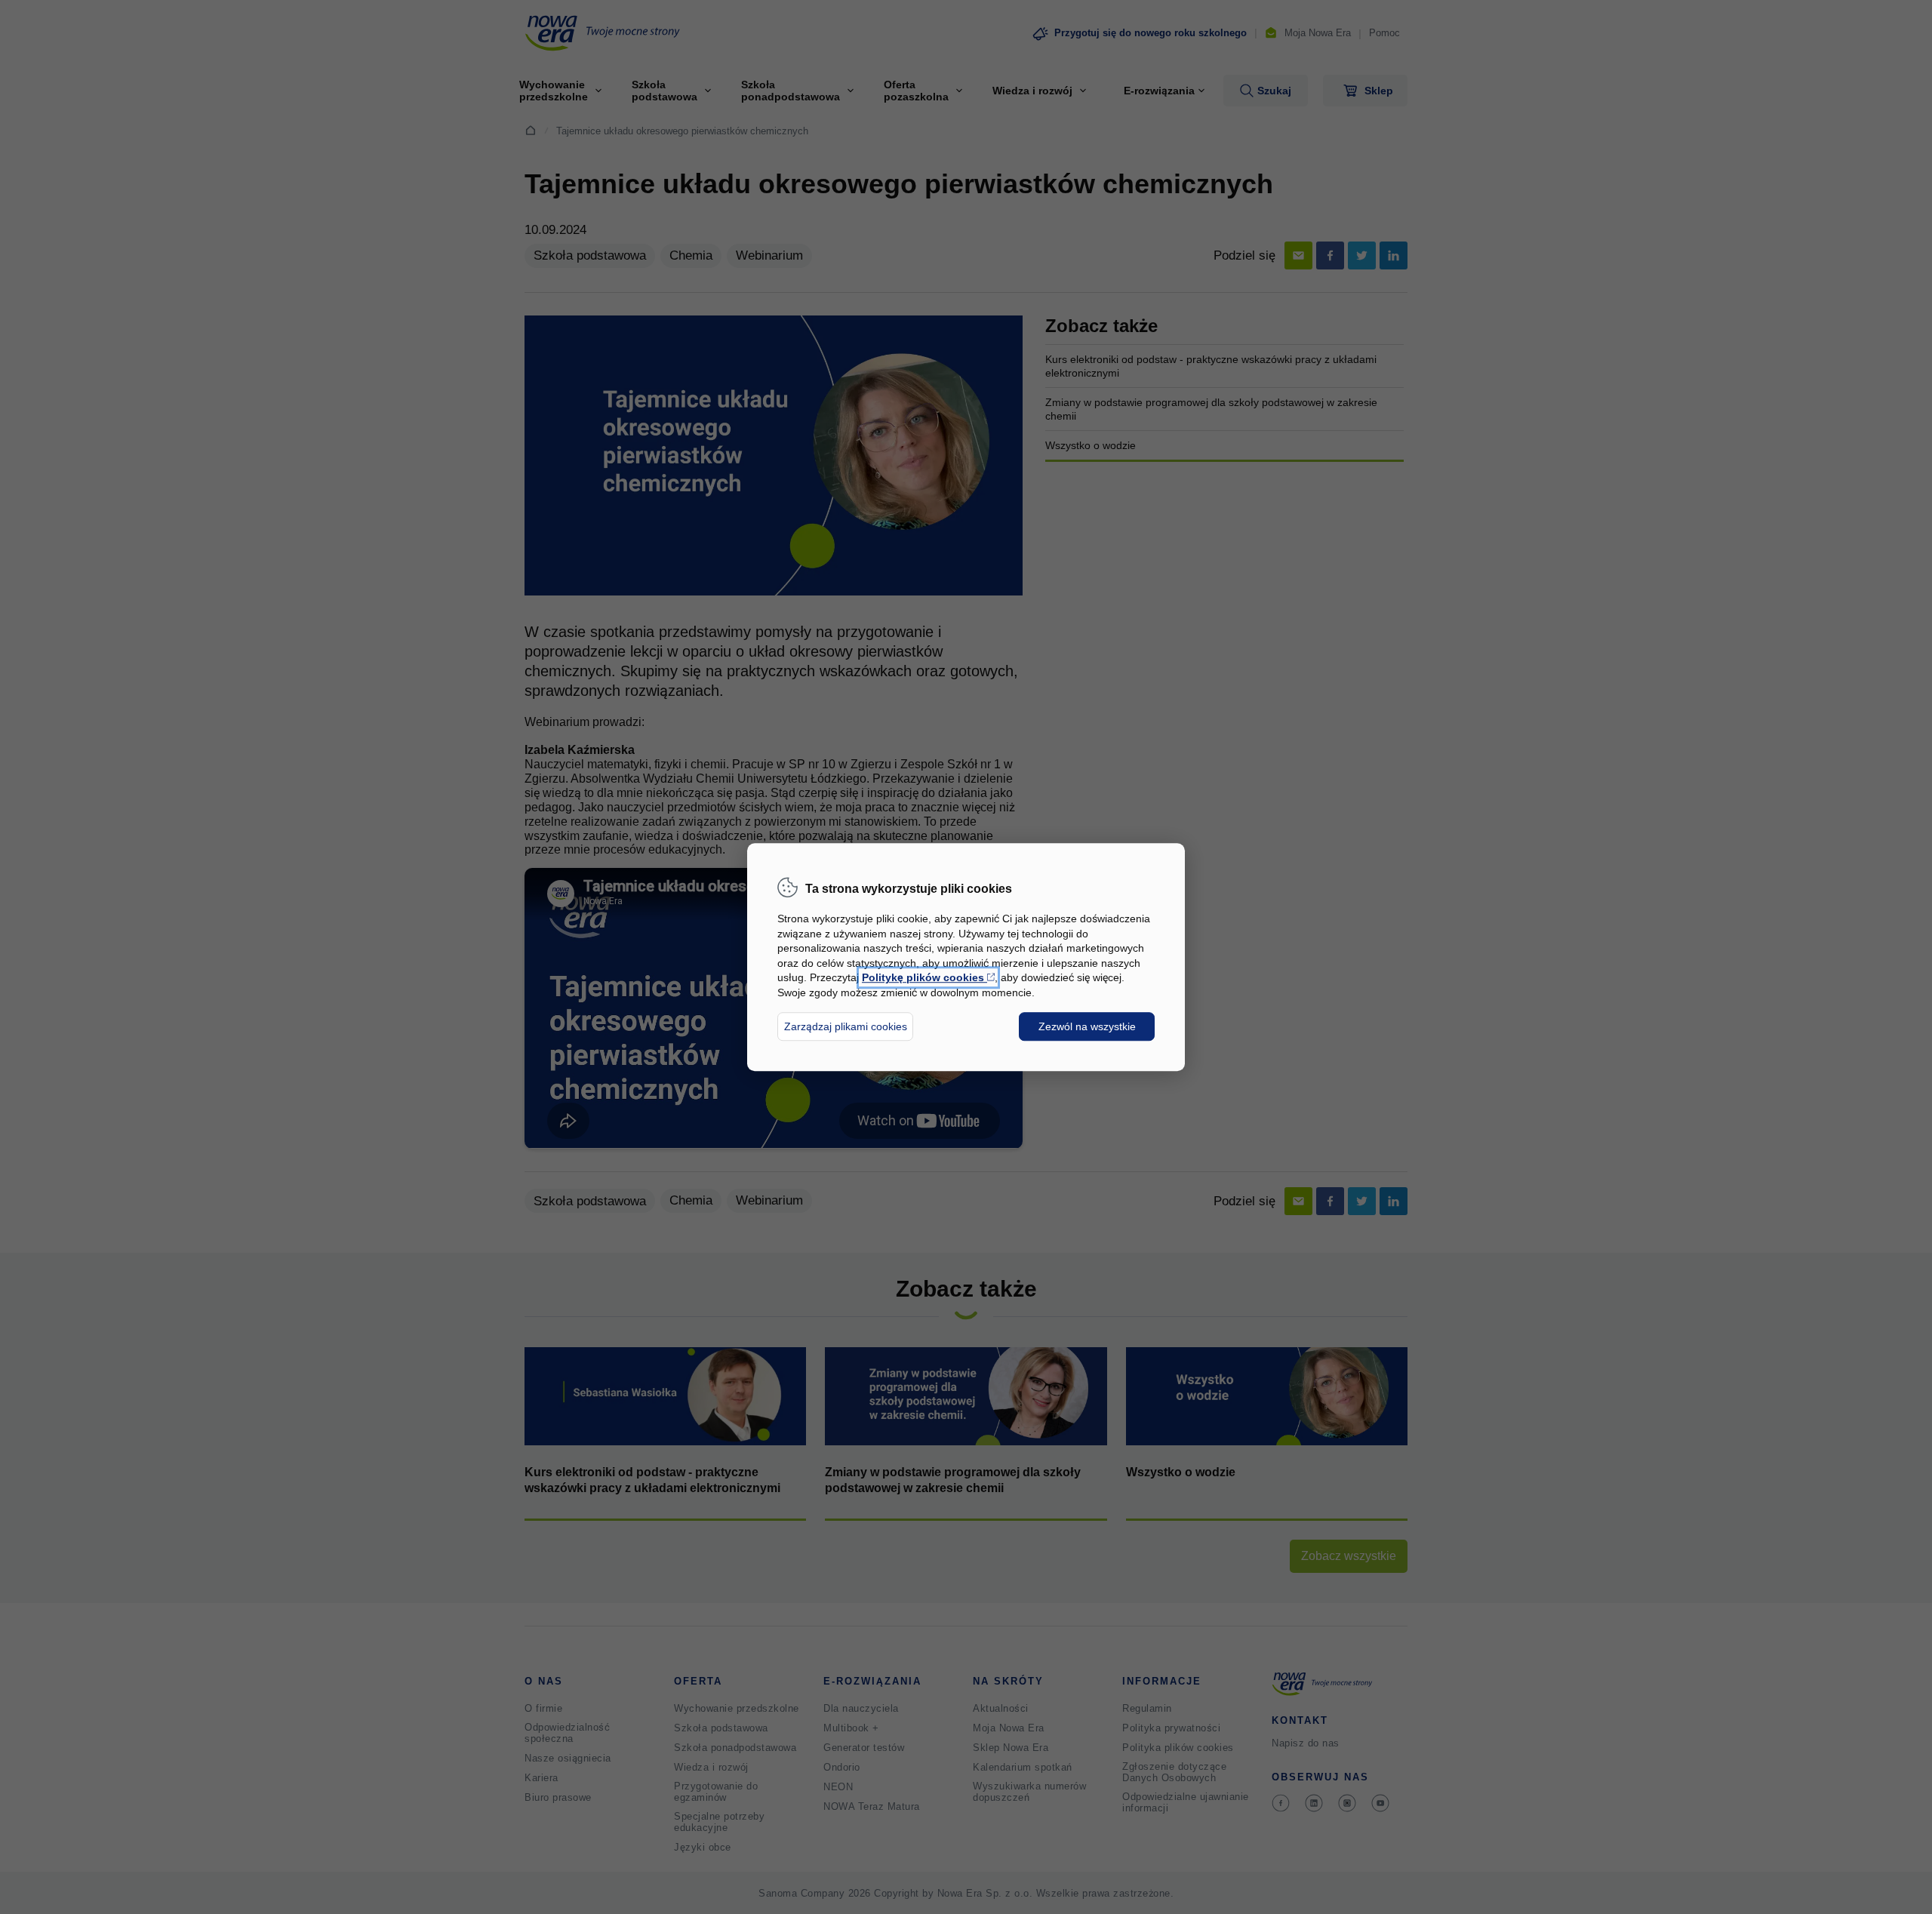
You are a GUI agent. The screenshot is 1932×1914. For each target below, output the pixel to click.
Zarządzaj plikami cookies (846, 1026)
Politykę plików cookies (928, 978)
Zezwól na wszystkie (1087, 1026)
